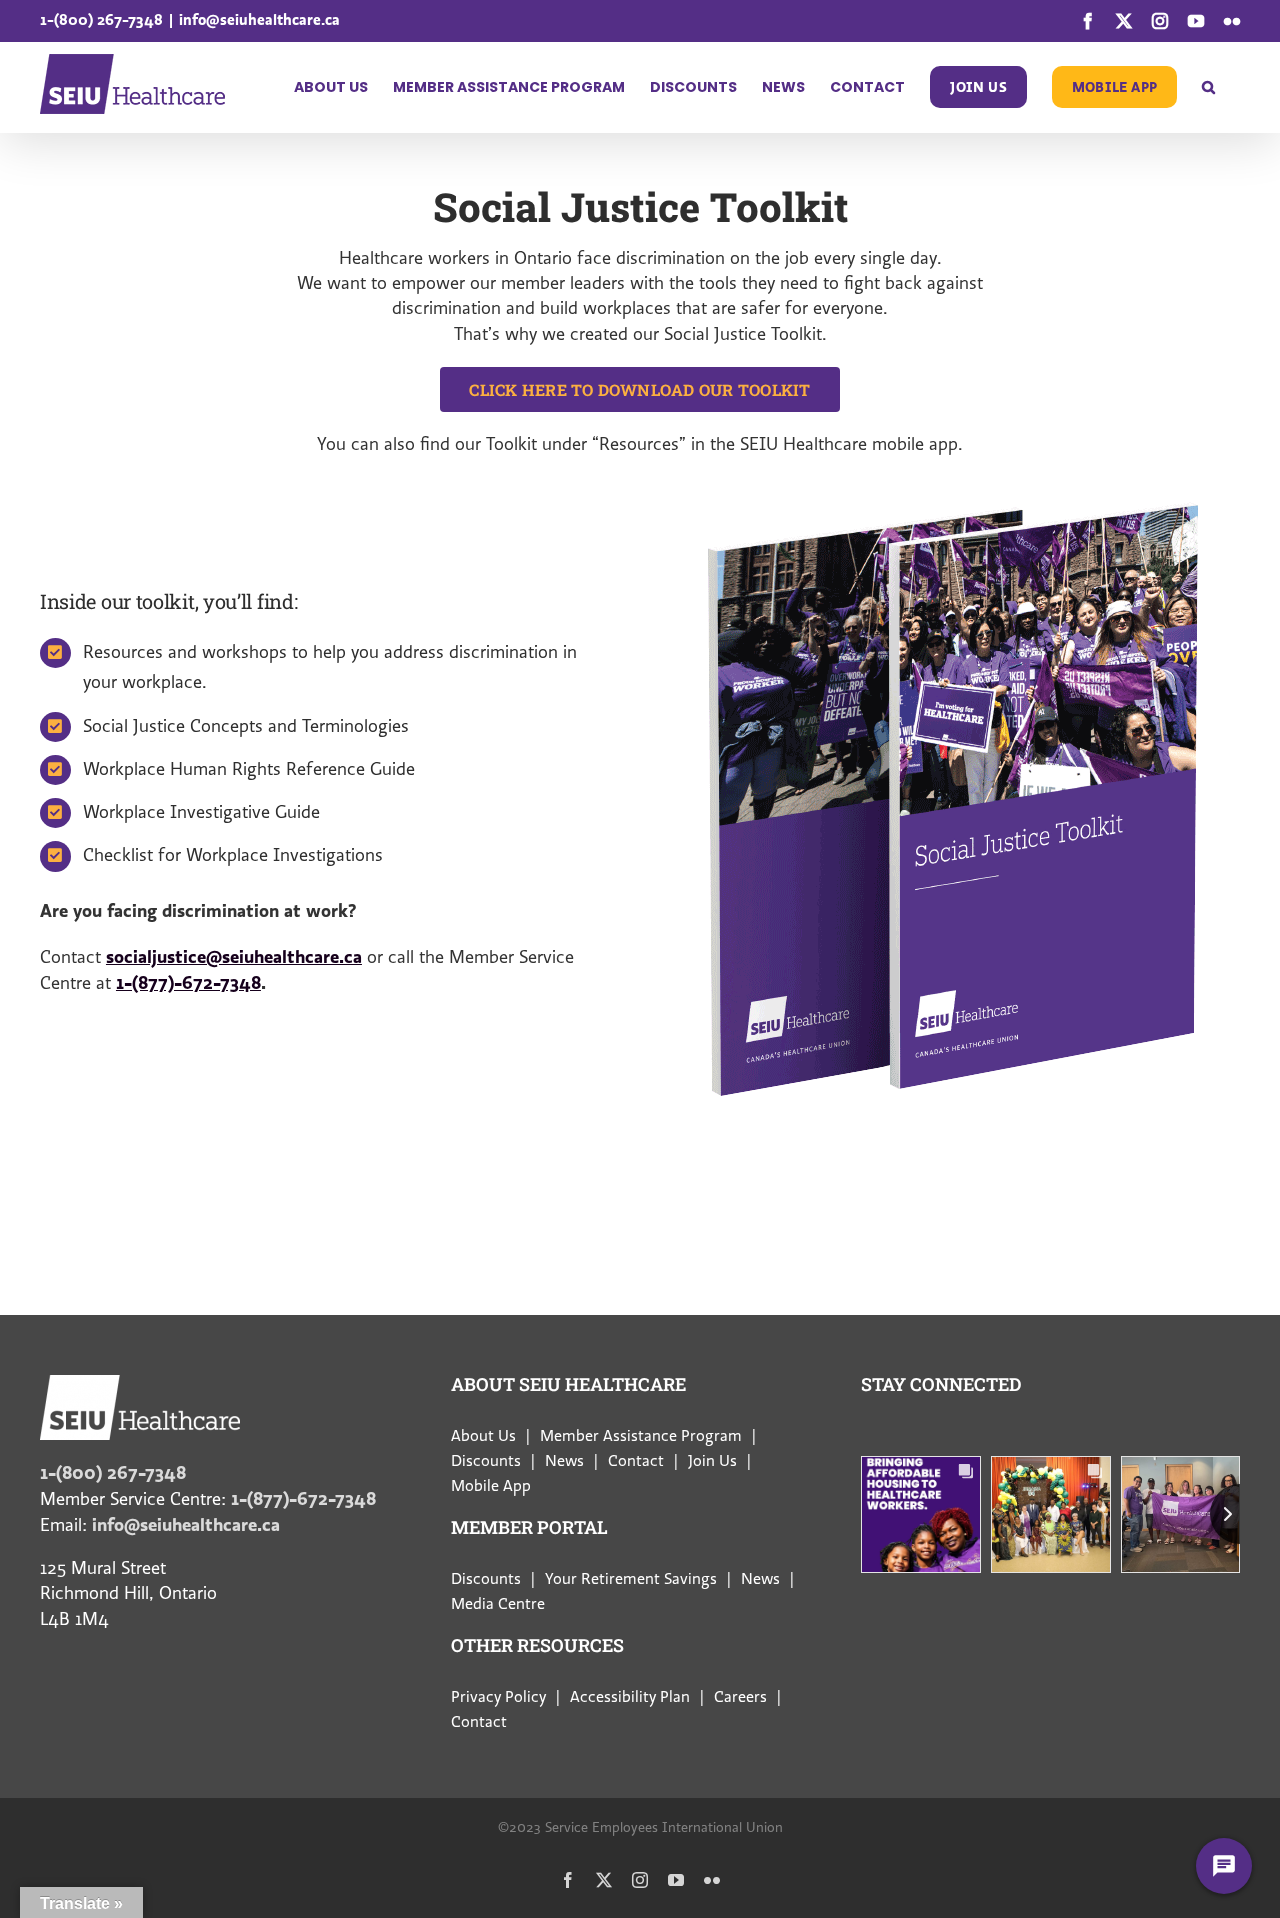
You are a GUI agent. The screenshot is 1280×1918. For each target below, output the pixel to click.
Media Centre (498, 1604)
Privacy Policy (498, 1697)
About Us (483, 1436)
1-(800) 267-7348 (101, 19)
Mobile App (491, 1486)
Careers (740, 1697)
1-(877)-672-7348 (188, 982)
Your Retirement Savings (631, 1579)
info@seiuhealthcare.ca (259, 19)
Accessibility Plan (630, 1697)
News (564, 1461)
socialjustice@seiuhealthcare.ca (234, 956)
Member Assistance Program (641, 1436)
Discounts (486, 1461)
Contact (636, 1461)
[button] (1208, 87)
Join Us (712, 1461)
